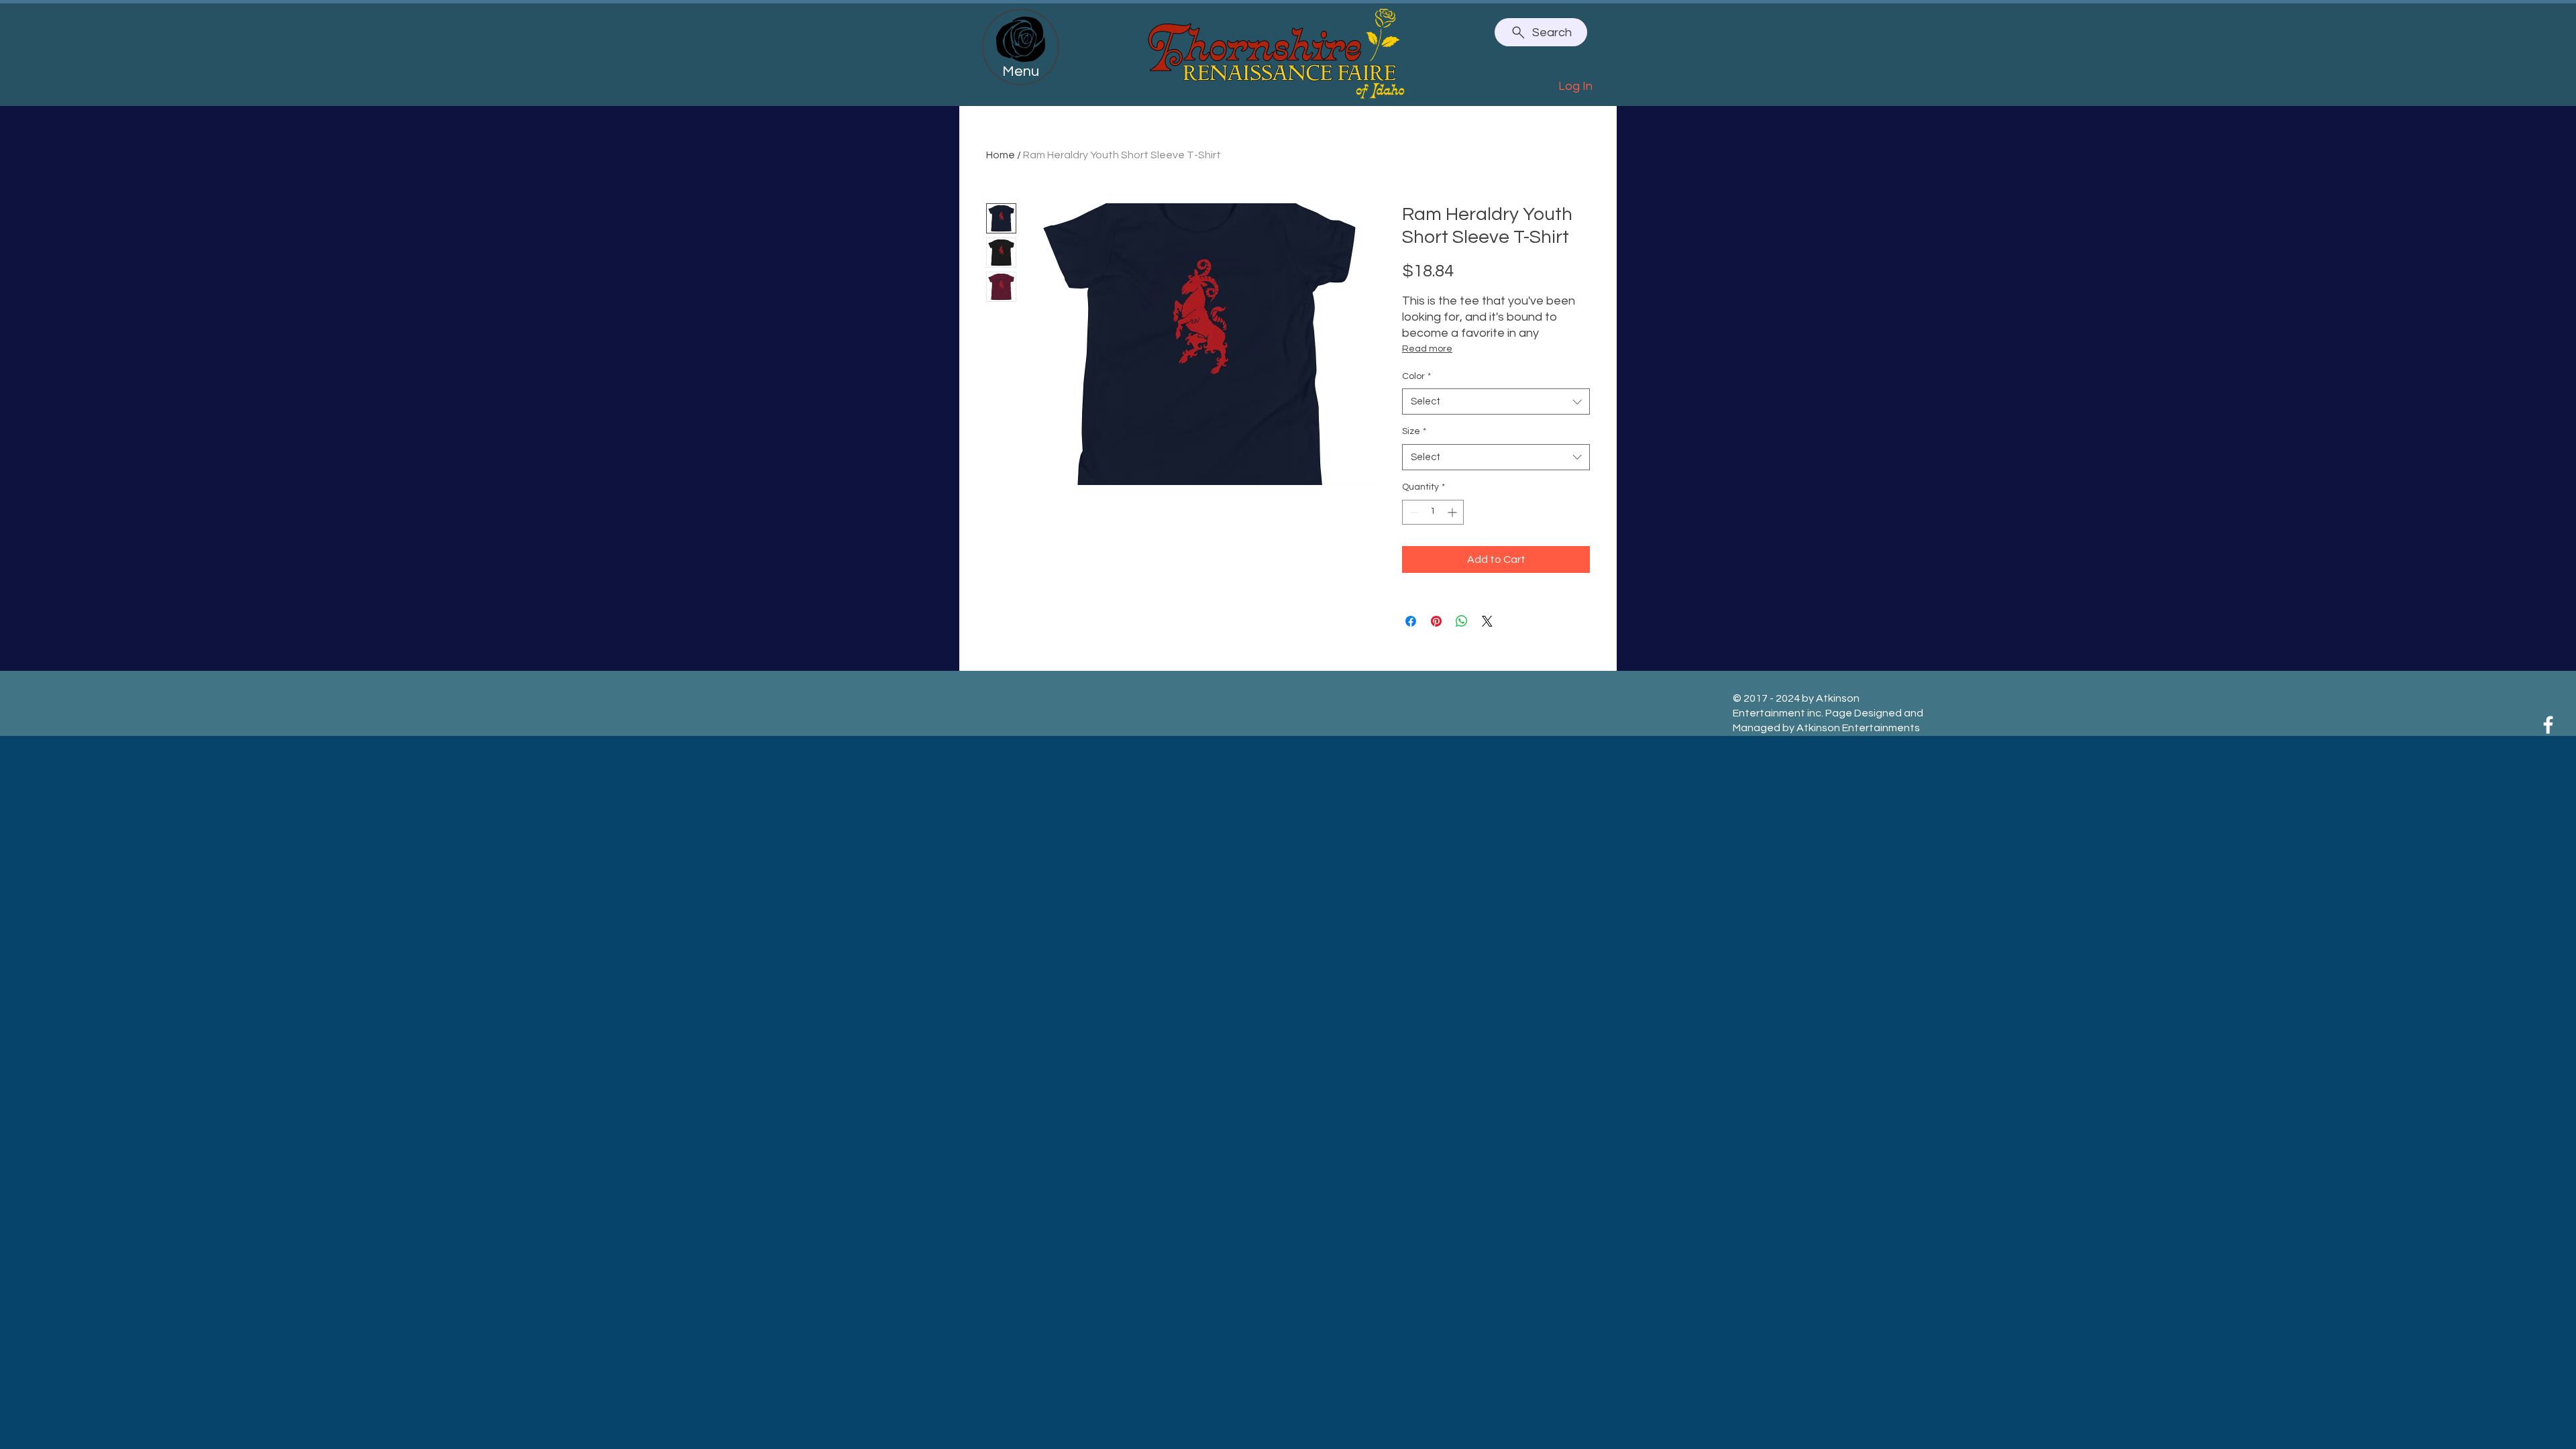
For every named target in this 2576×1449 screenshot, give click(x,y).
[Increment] (1453, 512)
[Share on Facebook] (1411, 621)
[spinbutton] (1433, 512)
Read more (1427, 349)
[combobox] (1496, 401)
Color (1416, 376)
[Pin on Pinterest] (1436, 621)
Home (1001, 155)
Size (1414, 431)
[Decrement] (1412, 512)
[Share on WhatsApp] (1462, 621)
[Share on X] (1487, 621)
